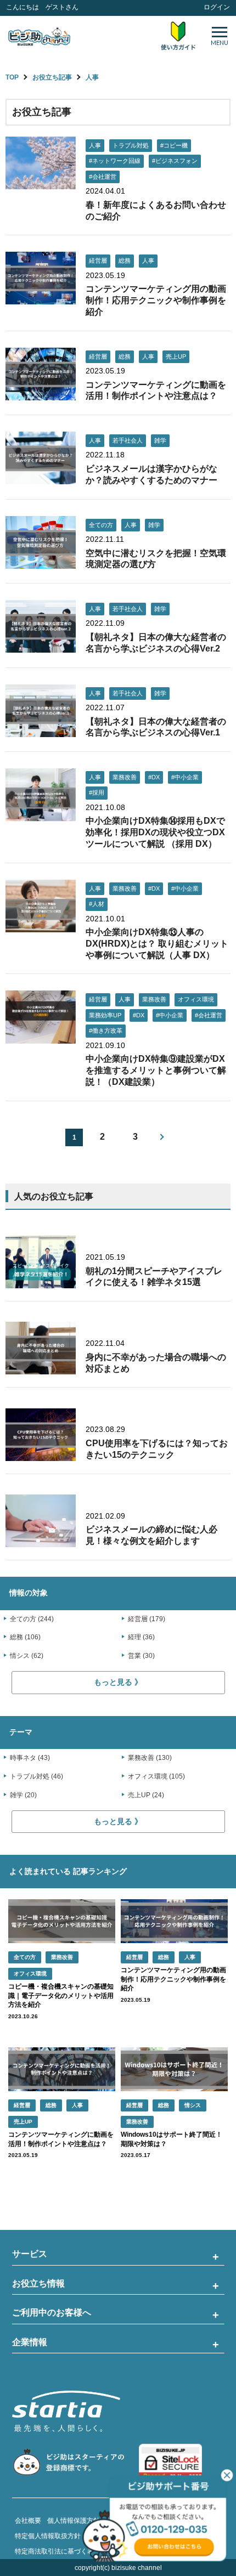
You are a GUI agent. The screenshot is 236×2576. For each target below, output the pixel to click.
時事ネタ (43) (30, 1758)
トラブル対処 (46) (36, 1776)
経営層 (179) (147, 1619)
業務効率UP (105, 1015)
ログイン (217, 7)
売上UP (176, 356)
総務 (125, 261)
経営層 (98, 261)
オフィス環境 (196, 999)
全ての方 (101, 525)
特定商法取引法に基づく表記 (58, 2551)
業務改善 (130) (150, 1758)
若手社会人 (128, 440)
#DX (154, 777)
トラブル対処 (131, 145)
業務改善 (125, 777)
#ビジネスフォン (175, 161)
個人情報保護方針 (74, 2521)
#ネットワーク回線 (115, 161)
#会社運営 (103, 177)
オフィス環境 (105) (156, 1776)
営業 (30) (141, 1656)
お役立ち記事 (52, 77)
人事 (92, 77)
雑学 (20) (23, 1795)
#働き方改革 (106, 1031)
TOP (12, 77)
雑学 (160, 440)
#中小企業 (185, 777)
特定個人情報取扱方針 (48, 2536)
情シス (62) (27, 1656)
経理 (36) (141, 1637)
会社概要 (28, 2521)
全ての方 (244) (32, 1619)
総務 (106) (25, 1637)
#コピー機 (174, 145)
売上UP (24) (146, 1795)
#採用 (97, 792)
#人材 (97, 904)
